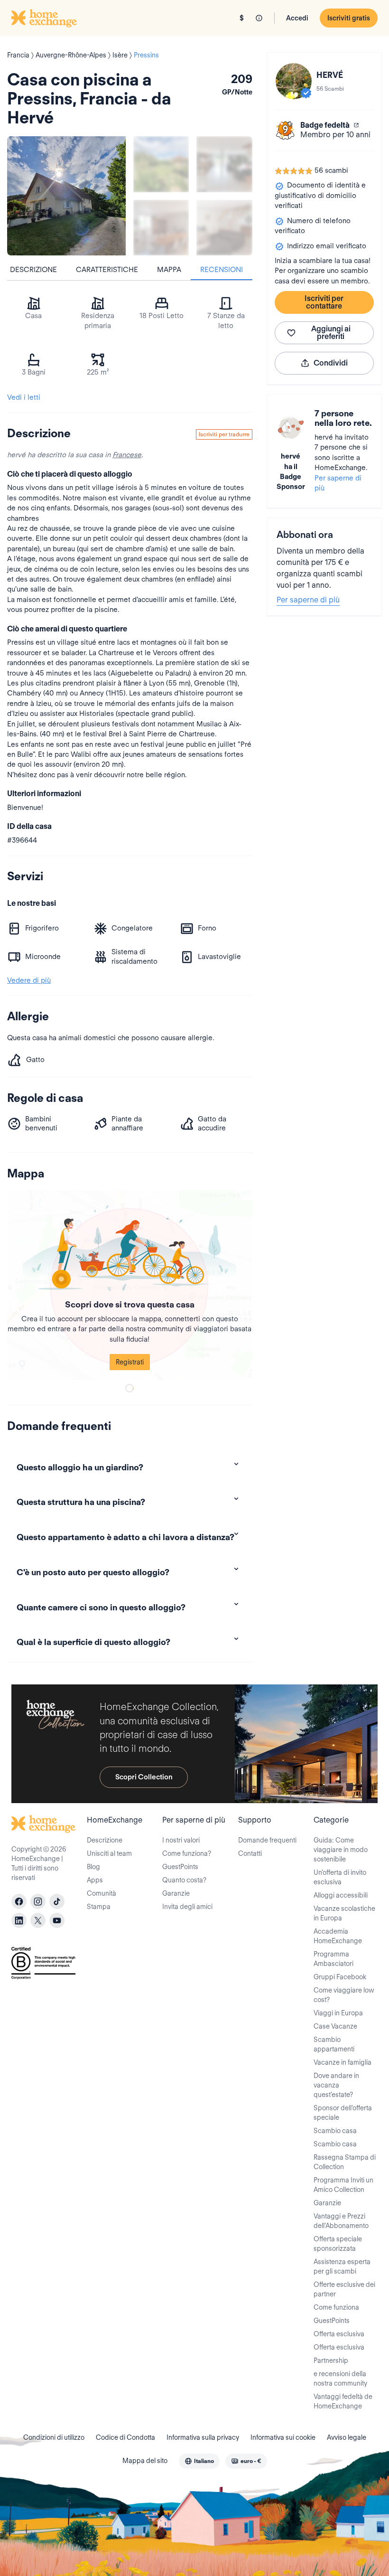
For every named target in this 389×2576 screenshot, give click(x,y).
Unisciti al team (109, 1853)
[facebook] (19, 1901)
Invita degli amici (187, 1907)
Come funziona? (187, 1853)
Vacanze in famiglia (343, 2062)
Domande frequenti (267, 1840)
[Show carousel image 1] (161, 164)
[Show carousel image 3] (161, 228)
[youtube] (57, 1920)
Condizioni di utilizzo (54, 2437)
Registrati (130, 1362)
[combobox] (199, 2461)
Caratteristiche (107, 270)
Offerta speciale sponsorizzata (338, 2244)
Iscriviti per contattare (324, 302)
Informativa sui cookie (283, 2437)
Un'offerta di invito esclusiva (340, 1877)
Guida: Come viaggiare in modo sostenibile (341, 1850)
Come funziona (336, 2307)
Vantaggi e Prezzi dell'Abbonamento (341, 2221)
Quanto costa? (184, 1880)
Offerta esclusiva (339, 2334)
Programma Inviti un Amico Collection (343, 2185)
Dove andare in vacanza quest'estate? (336, 2085)
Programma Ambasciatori (333, 1959)
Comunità (102, 1893)
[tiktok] (57, 1901)
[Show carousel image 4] (224, 228)
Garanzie (176, 1893)
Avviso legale (347, 2437)
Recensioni (222, 270)
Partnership (331, 2360)
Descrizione (33, 270)
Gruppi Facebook (340, 1977)
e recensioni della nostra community (340, 2379)
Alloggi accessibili (341, 1895)
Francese (127, 455)
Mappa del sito (145, 2461)
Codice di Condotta (125, 2437)
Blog (93, 1867)
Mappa (169, 270)
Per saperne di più (338, 483)
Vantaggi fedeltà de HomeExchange (343, 2401)
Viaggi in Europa (338, 2013)
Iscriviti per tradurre (224, 434)
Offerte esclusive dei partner (344, 2289)
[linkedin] (19, 1920)
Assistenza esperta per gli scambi (342, 2266)
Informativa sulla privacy (203, 2437)
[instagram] (38, 1901)
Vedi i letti (24, 397)
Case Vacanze (335, 2026)
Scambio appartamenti (334, 2044)
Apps (95, 1880)
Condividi (331, 363)
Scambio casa (335, 2131)
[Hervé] (294, 81)
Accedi (297, 18)
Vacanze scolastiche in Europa (344, 1913)
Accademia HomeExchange (338, 1936)
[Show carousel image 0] (66, 196)
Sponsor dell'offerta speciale (343, 2113)
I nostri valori (181, 1840)
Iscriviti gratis (349, 18)
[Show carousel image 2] (224, 164)
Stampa (99, 1907)
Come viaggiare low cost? (344, 1995)
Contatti (250, 1853)
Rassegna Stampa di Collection (345, 2162)
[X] (38, 1920)
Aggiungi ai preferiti (331, 333)
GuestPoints (180, 1867)
